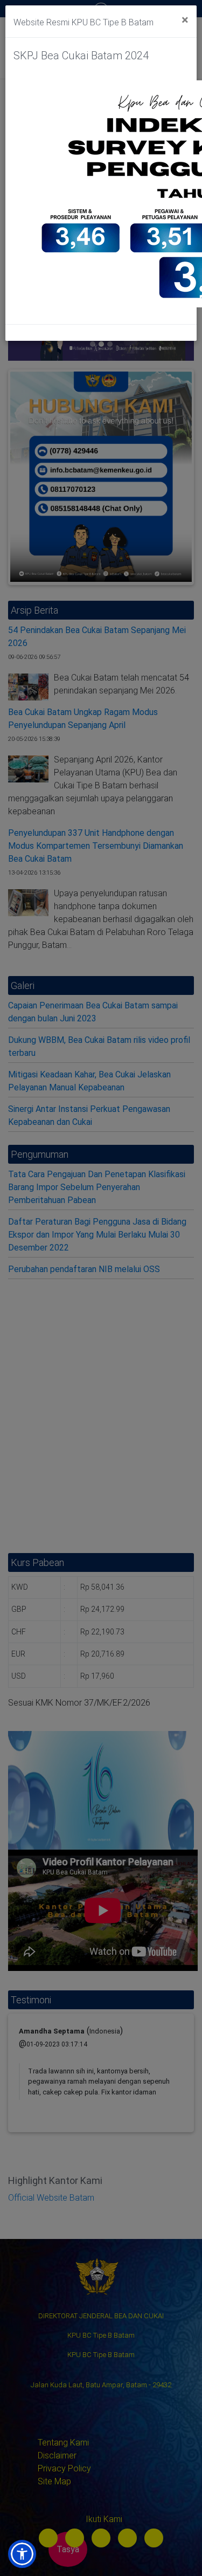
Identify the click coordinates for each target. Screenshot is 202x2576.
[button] (22, 2554)
